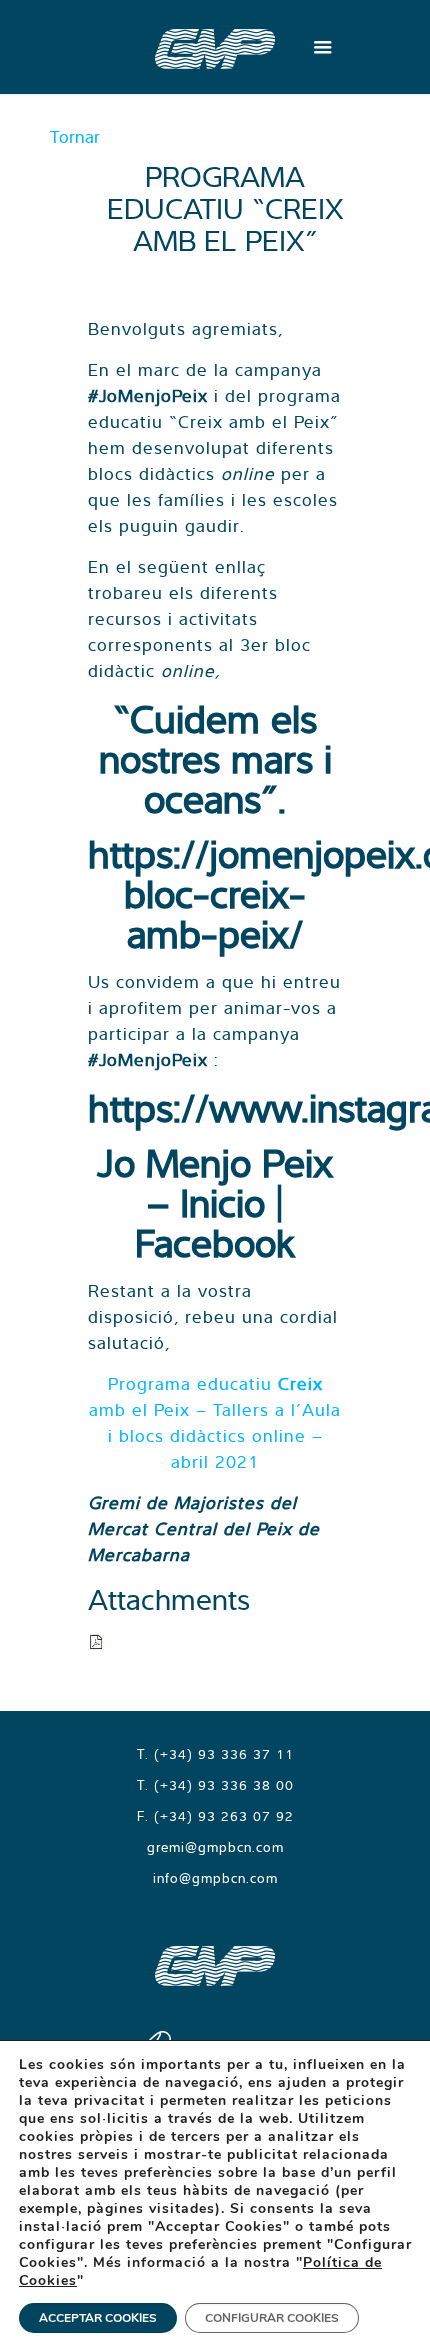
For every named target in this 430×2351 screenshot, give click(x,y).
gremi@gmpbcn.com (215, 1847)
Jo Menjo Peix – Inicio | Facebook (215, 1202)
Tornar (75, 136)
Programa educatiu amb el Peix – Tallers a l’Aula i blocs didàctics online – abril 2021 (215, 1422)
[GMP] (215, 47)
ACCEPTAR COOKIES (98, 2318)
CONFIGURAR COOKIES (272, 2318)
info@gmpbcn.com (215, 1878)
